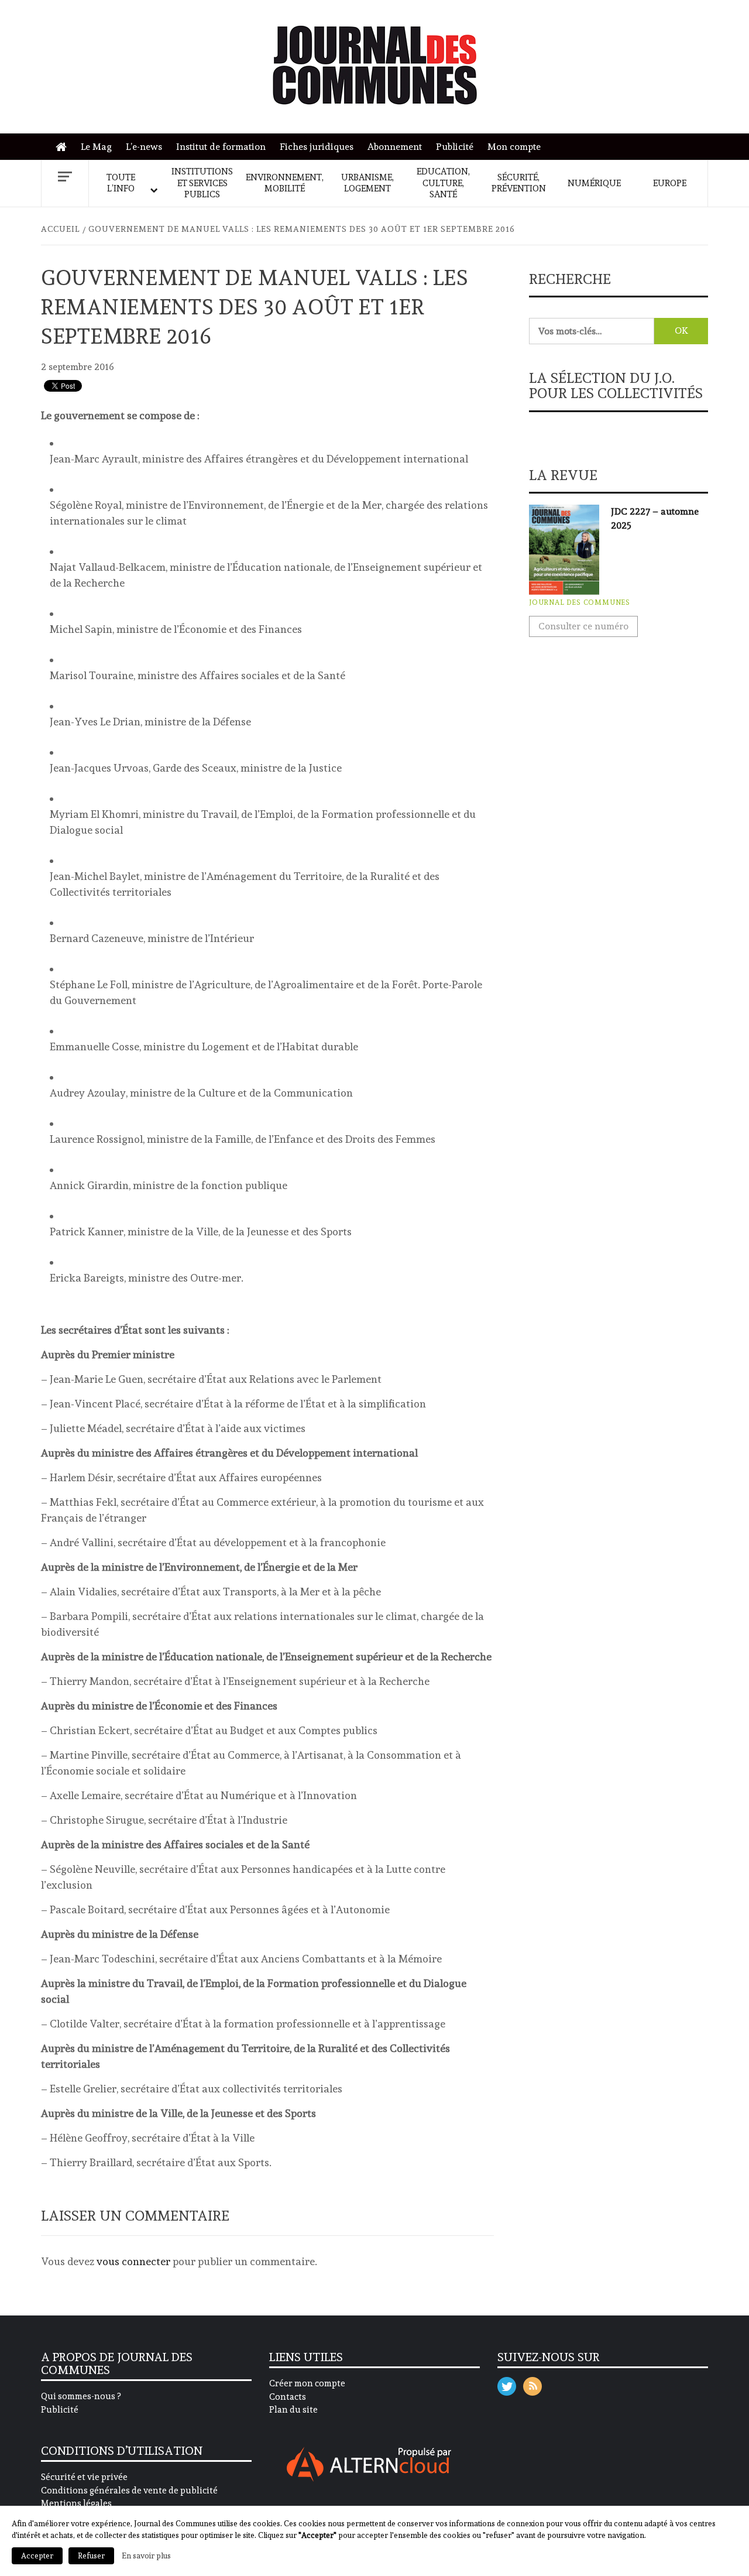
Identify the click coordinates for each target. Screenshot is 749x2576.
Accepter (37, 2556)
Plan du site (293, 2410)
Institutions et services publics (202, 183)
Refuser (91, 2556)
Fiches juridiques (317, 147)
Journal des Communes (580, 602)
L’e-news (144, 147)
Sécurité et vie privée (84, 2477)
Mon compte (514, 147)
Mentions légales (76, 2503)
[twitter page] (507, 2384)
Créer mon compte (307, 2383)
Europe (670, 183)
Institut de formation (221, 147)
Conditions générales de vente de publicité (129, 2491)
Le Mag (96, 147)
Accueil (64, 147)
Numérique (594, 183)
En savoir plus (146, 2556)
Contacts (288, 2397)
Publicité (455, 147)
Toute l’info (121, 183)
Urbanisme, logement (367, 183)
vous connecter (133, 2261)
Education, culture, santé (443, 183)
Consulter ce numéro (583, 626)
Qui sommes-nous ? (81, 2396)
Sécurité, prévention (519, 183)
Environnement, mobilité (285, 183)
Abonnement (395, 147)
